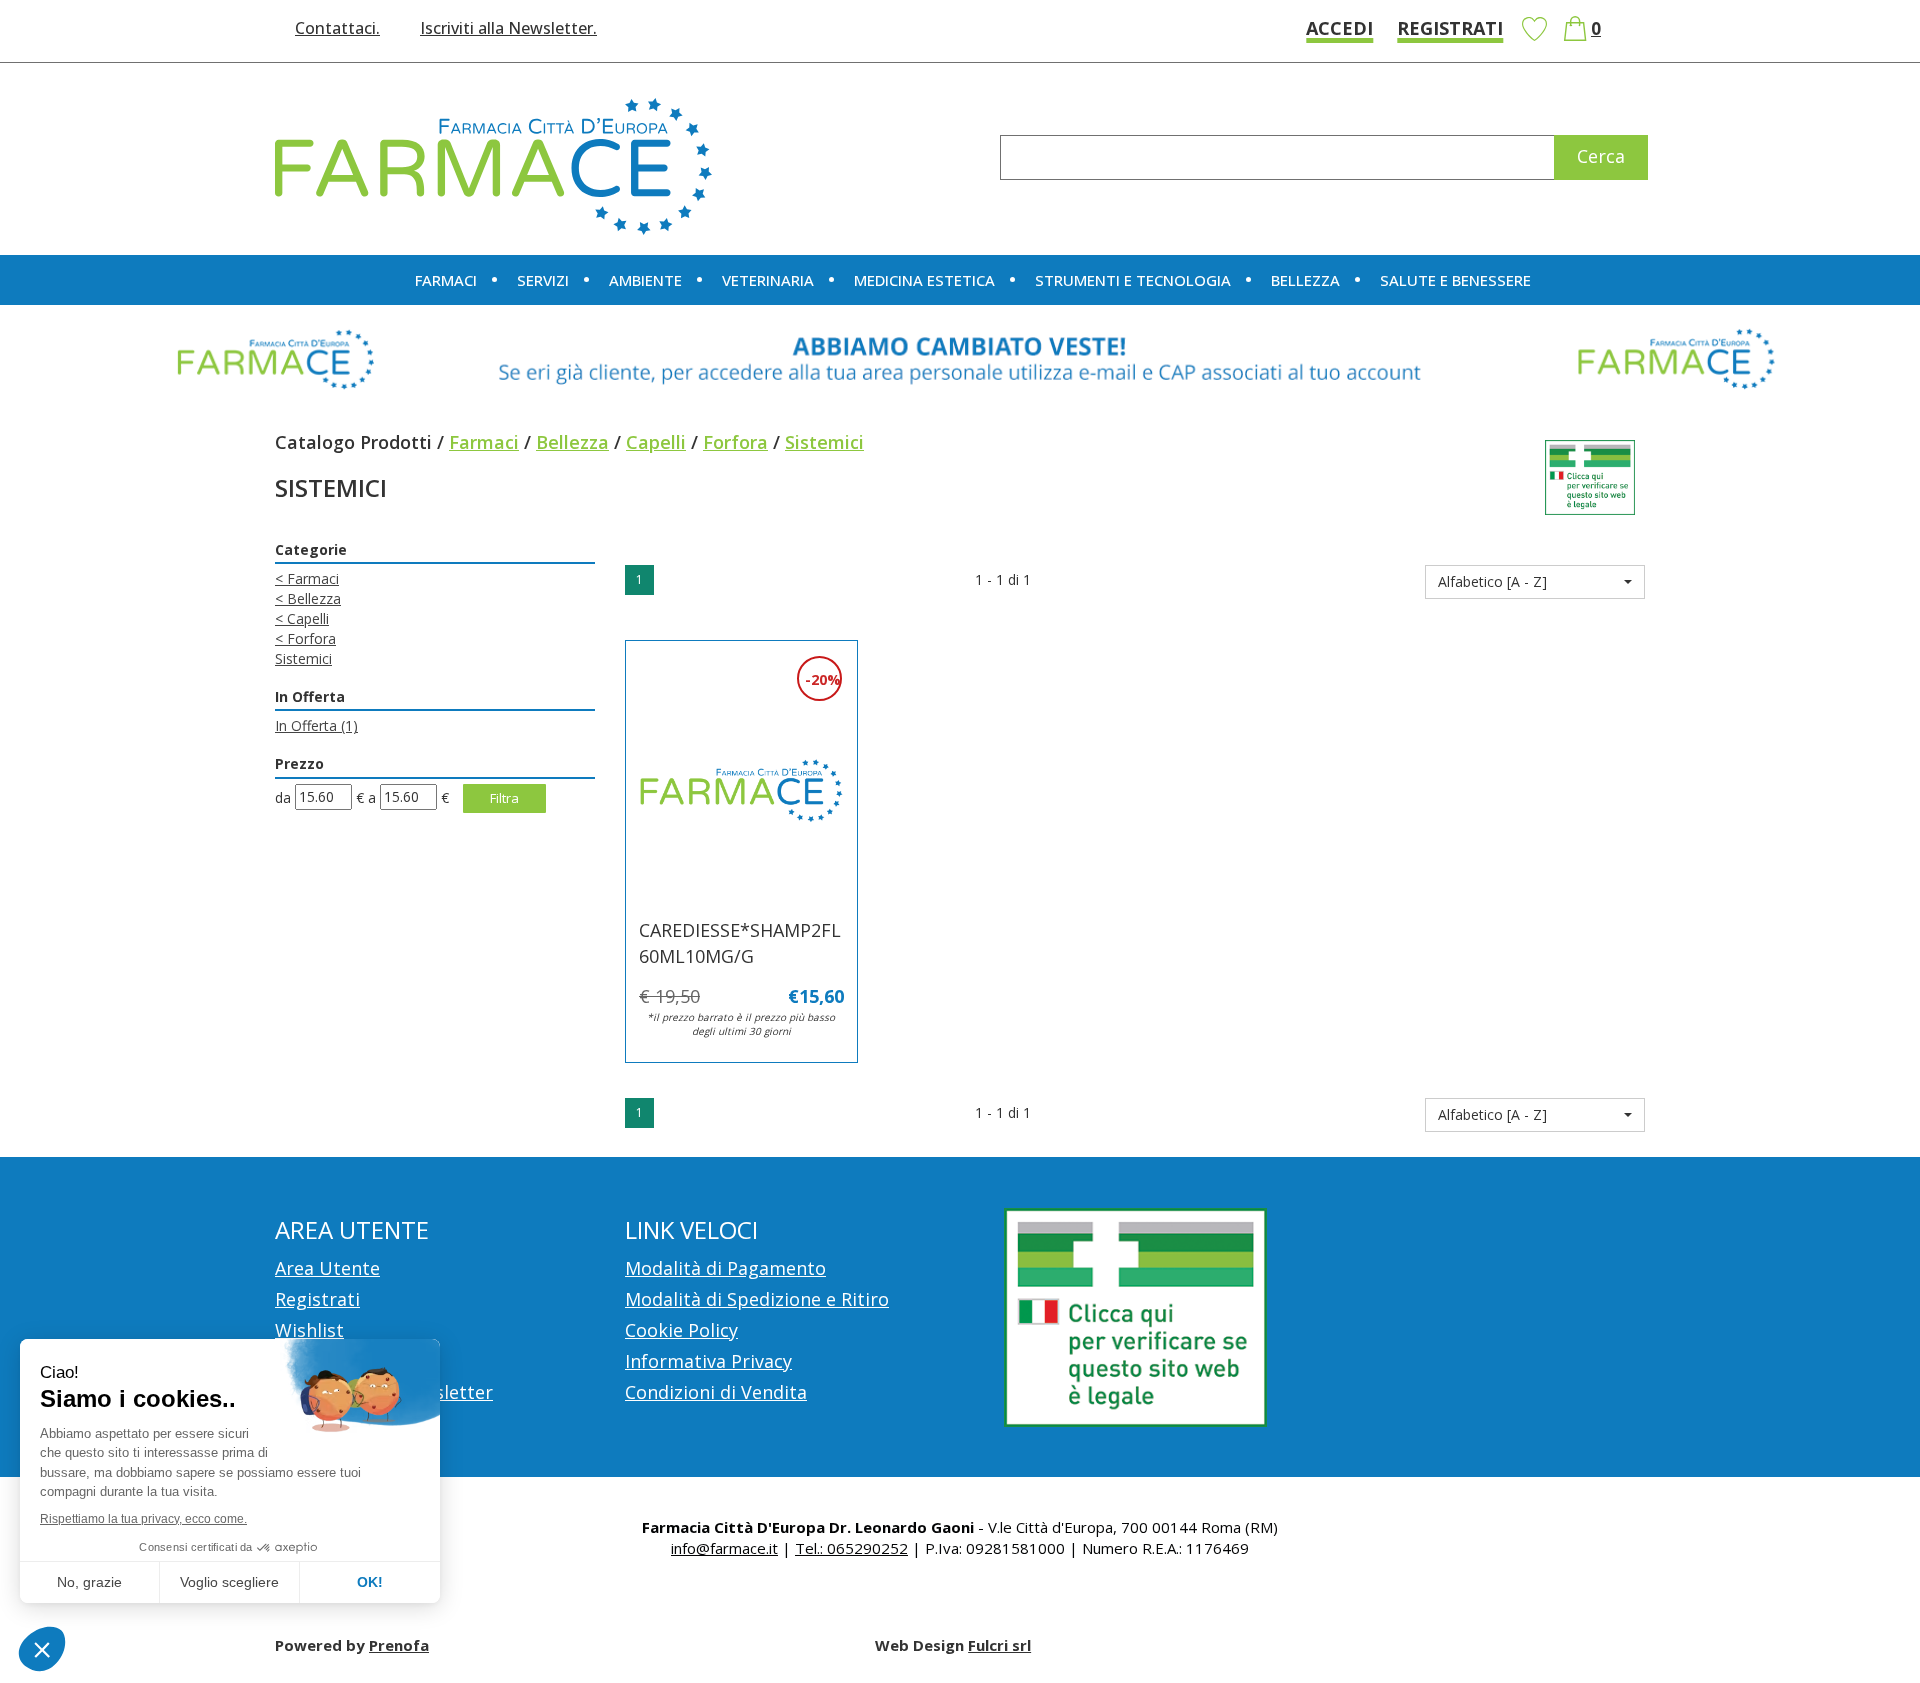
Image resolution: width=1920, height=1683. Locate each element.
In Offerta (316, 725)
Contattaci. (337, 28)
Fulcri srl (999, 1645)
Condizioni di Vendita (716, 1392)
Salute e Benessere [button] (1455, 280)
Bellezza (572, 442)
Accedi (1339, 28)
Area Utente (327, 1268)
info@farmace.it (724, 1548)
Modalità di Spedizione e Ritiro (757, 1299)
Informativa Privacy (708, 1361)
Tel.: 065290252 (851, 1548)
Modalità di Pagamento (725, 1268)
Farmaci (484, 442)
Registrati (1450, 28)
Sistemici (303, 658)
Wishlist (1534, 29)
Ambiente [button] (645, 280)
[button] (1535, 582)
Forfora (735, 442)
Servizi (543, 280)
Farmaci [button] (446, 280)
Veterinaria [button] (768, 280)
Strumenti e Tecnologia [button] (1133, 280)
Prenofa (399, 1645)
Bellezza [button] (1305, 280)
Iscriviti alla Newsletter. (508, 28)
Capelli (656, 442)
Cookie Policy (681, 1330)
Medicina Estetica (924, 280)
